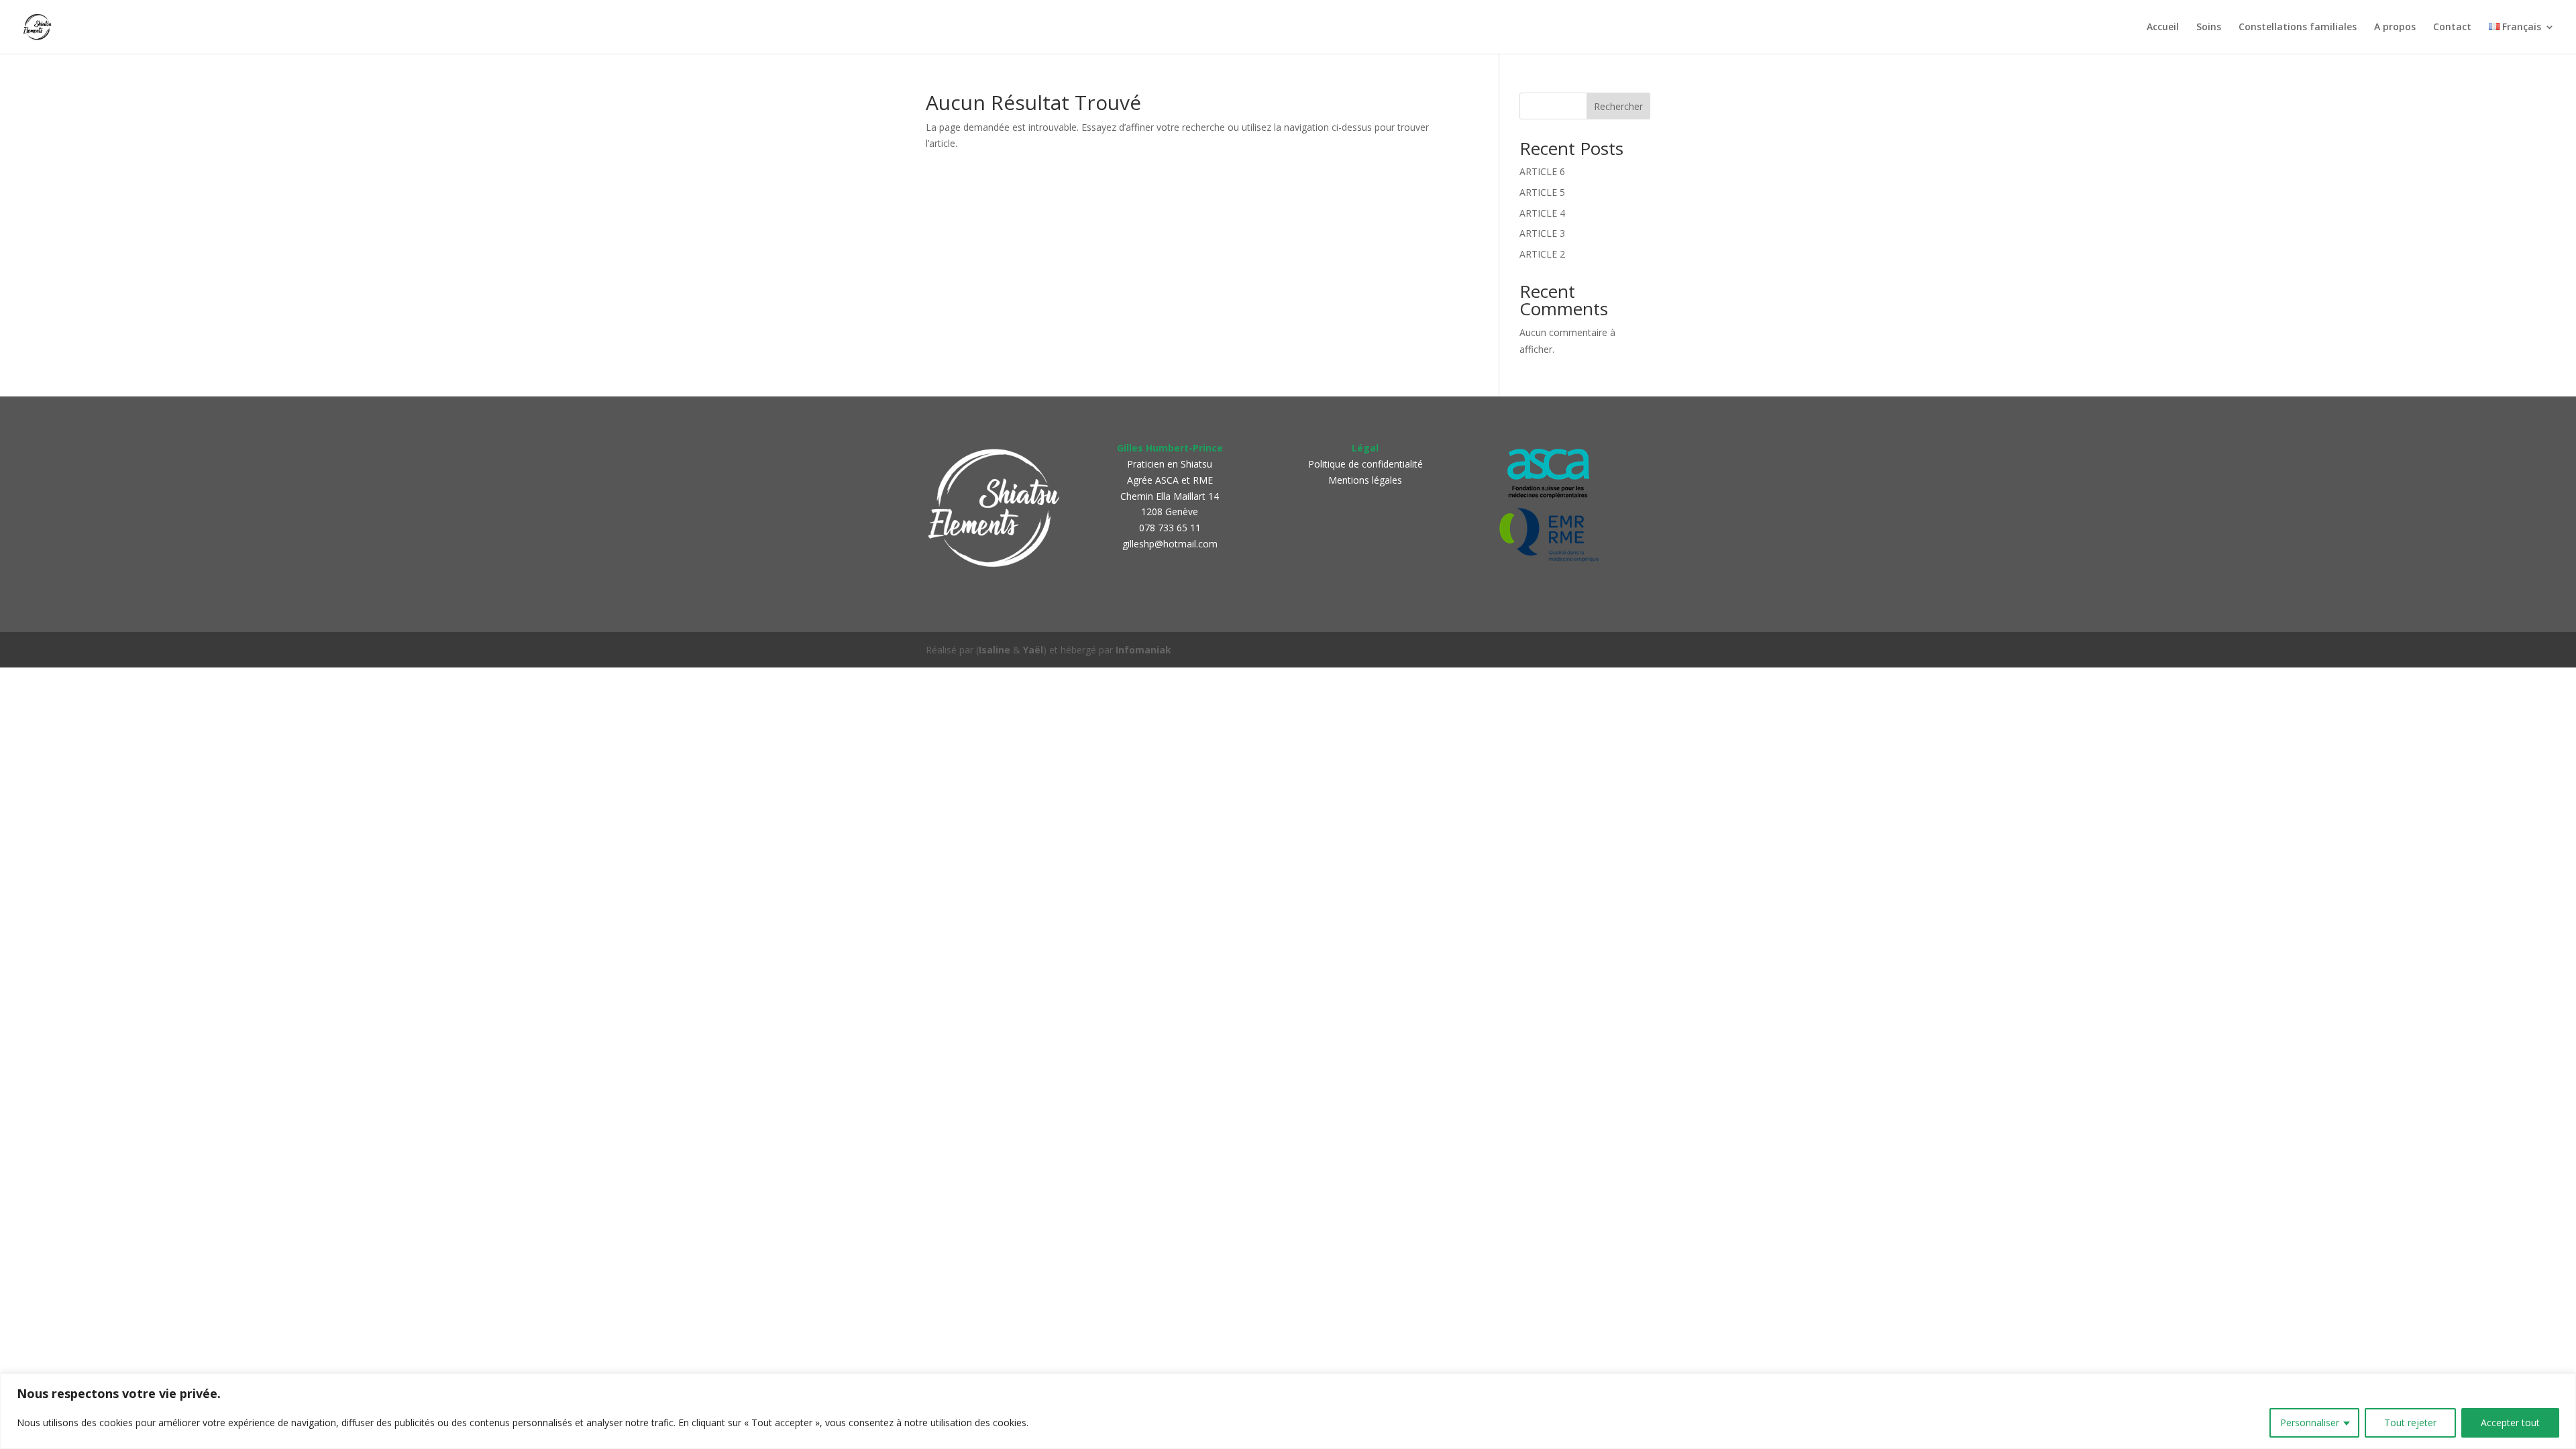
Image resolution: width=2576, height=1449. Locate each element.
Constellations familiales (2298, 28)
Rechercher (1618, 106)
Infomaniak (1143, 650)
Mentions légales (1365, 480)
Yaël (1033, 650)
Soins (2209, 28)
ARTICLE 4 (1542, 213)
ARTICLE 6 (1542, 171)
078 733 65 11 (1170, 528)
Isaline (995, 650)
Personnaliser (2310, 1423)
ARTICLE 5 (1542, 192)
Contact (2452, 28)
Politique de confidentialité (1365, 464)
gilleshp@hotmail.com (1170, 544)
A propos (2395, 28)
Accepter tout (2510, 1423)
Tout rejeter (2410, 1423)
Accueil (2163, 28)
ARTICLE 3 (1542, 233)
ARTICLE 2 (1542, 254)
